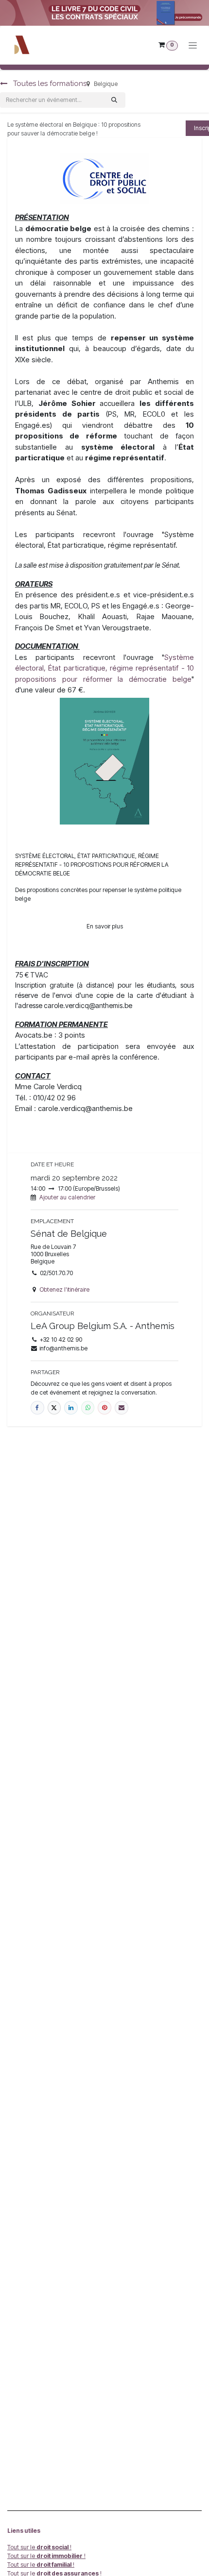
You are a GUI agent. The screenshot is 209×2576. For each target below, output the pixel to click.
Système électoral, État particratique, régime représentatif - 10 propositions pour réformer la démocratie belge (104, 668)
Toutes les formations (49, 84)
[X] (54, 1408)
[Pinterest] (104, 1408)
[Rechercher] (114, 100)
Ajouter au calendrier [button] (67, 1197)
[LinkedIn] (71, 1408)
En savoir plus (105, 926)
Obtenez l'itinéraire (64, 1289)
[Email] (122, 1408)
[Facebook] (37, 1408)
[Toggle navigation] (193, 45)
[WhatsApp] (88, 1408)
